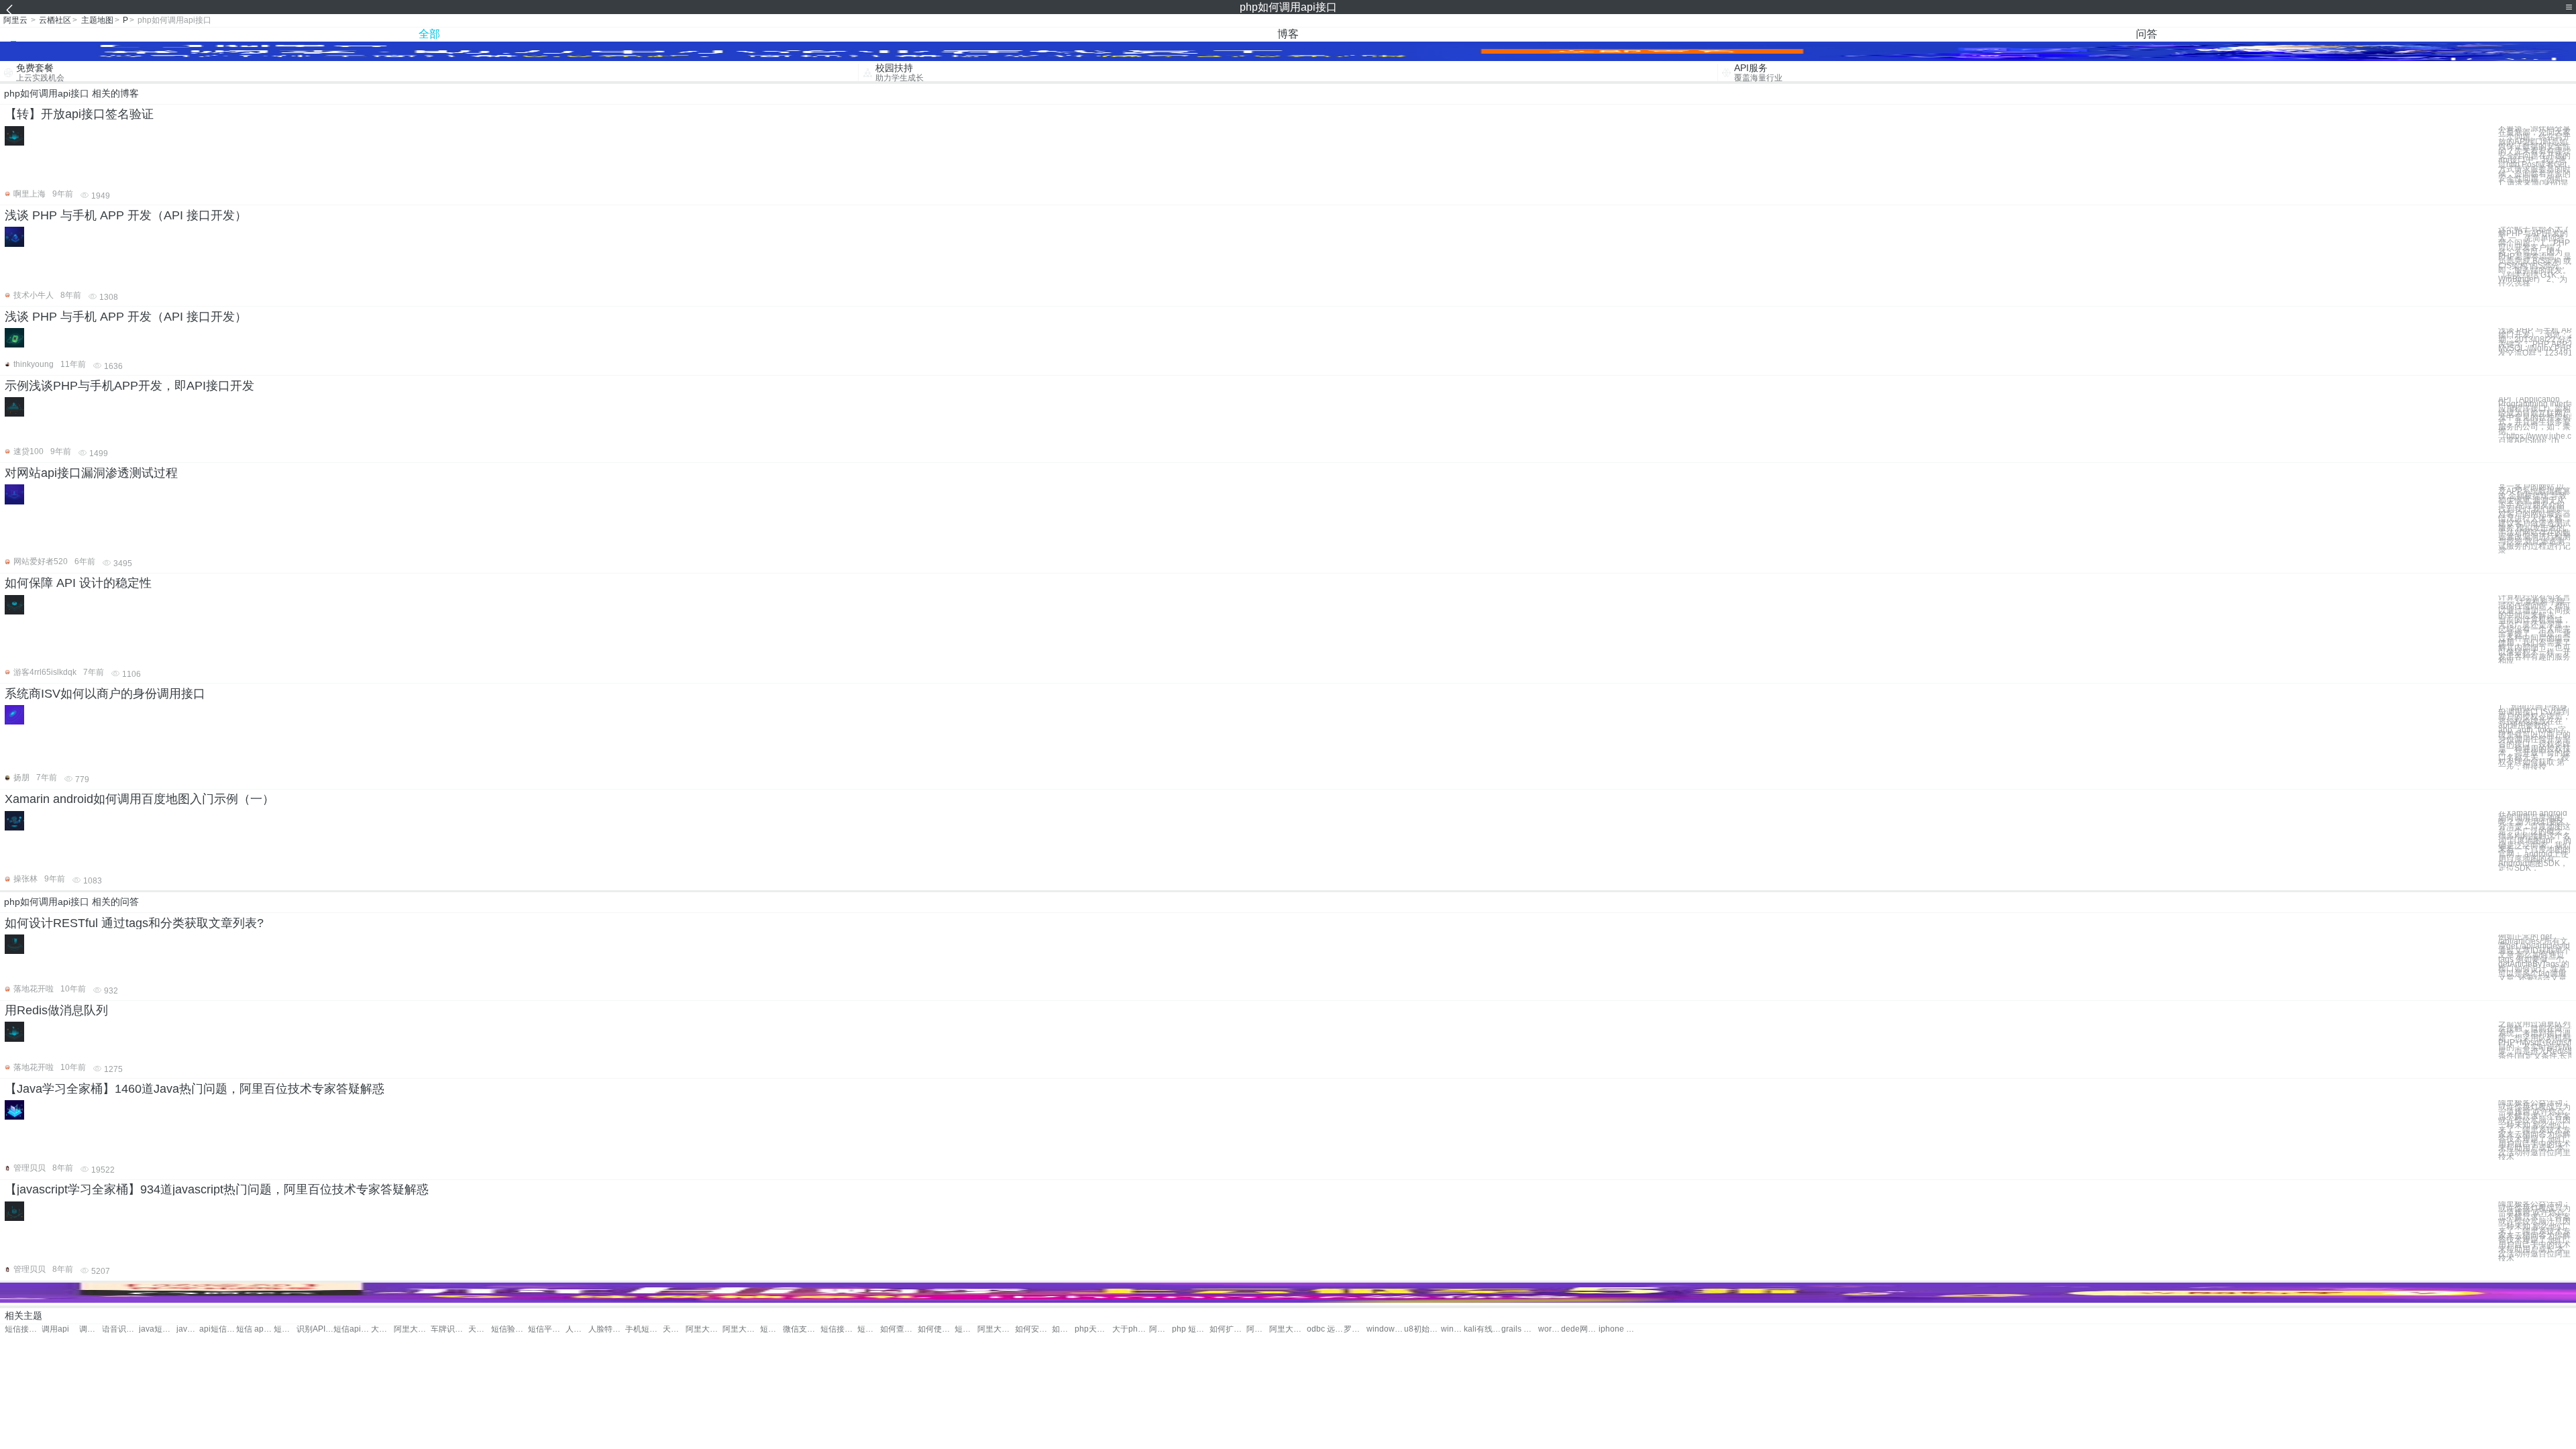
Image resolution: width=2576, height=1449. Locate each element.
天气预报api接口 (674, 1329)
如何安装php (1033, 1329)
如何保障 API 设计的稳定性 (78, 583)
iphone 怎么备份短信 (1617, 1329)
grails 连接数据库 (1520, 1329)
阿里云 (15, 20)
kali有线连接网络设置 (1482, 1329)
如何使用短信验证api (936, 1329)
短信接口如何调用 (23, 1329)
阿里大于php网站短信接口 (1288, 1329)
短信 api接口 (255, 1329)
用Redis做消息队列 (56, 1010)
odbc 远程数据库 (1325, 1329)
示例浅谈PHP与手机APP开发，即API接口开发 (129, 386)
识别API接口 (315, 1329)
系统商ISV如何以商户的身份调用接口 (105, 694)
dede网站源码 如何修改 (1579, 1329)
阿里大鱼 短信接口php (1258, 1329)
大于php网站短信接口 (1131, 1329)
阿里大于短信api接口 (704, 1329)
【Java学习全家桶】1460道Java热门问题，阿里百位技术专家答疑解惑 (195, 1089)
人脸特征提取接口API (607, 1329)
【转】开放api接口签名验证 (79, 114)
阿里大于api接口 (412, 1329)
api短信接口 (218, 1329)
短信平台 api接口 (546, 1329)
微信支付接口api (801, 1329)
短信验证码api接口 (509, 1329)
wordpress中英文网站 (1550, 1329)
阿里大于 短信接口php (1161, 1329)
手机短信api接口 (644, 1329)
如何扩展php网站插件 (1228, 1329)
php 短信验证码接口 (1190, 1329)
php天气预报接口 (1093, 1329)
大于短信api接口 (382, 1329)
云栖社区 (55, 20)
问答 (2147, 34)
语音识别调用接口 (120, 1329)
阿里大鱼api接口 (741, 1329)
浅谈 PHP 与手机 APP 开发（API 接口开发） (126, 215)
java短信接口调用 (157, 1329)
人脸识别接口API (577, 1329)
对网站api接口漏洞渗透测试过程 (91, 473)
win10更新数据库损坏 (1452, 1329)
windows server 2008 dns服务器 (1385, 1329)
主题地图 (97, 20)
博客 (1288, 34)
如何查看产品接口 (899, 1329)
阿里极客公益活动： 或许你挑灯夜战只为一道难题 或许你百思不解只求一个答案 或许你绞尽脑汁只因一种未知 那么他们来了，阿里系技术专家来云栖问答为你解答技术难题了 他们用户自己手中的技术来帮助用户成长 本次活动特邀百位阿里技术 (2534, 1130)
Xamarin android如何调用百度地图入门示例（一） (140, 799)
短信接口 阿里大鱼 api (966, 1329)
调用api (55, 1329)
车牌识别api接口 (449, 1329)
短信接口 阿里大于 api (771, 1329)
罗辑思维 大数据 (1355, 1329)
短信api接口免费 (352, 1329)
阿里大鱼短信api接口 (996, 1329)
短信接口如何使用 (869, 1329)
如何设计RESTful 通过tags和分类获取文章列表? (134, 923)
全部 (429, 34)
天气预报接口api (480, 1329)
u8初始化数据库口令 (1423, 1329)
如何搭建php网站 (1063, 1329)
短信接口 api (285, 1329)
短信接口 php (839, 1329)
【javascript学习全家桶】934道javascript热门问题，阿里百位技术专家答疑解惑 (217, 1189)
